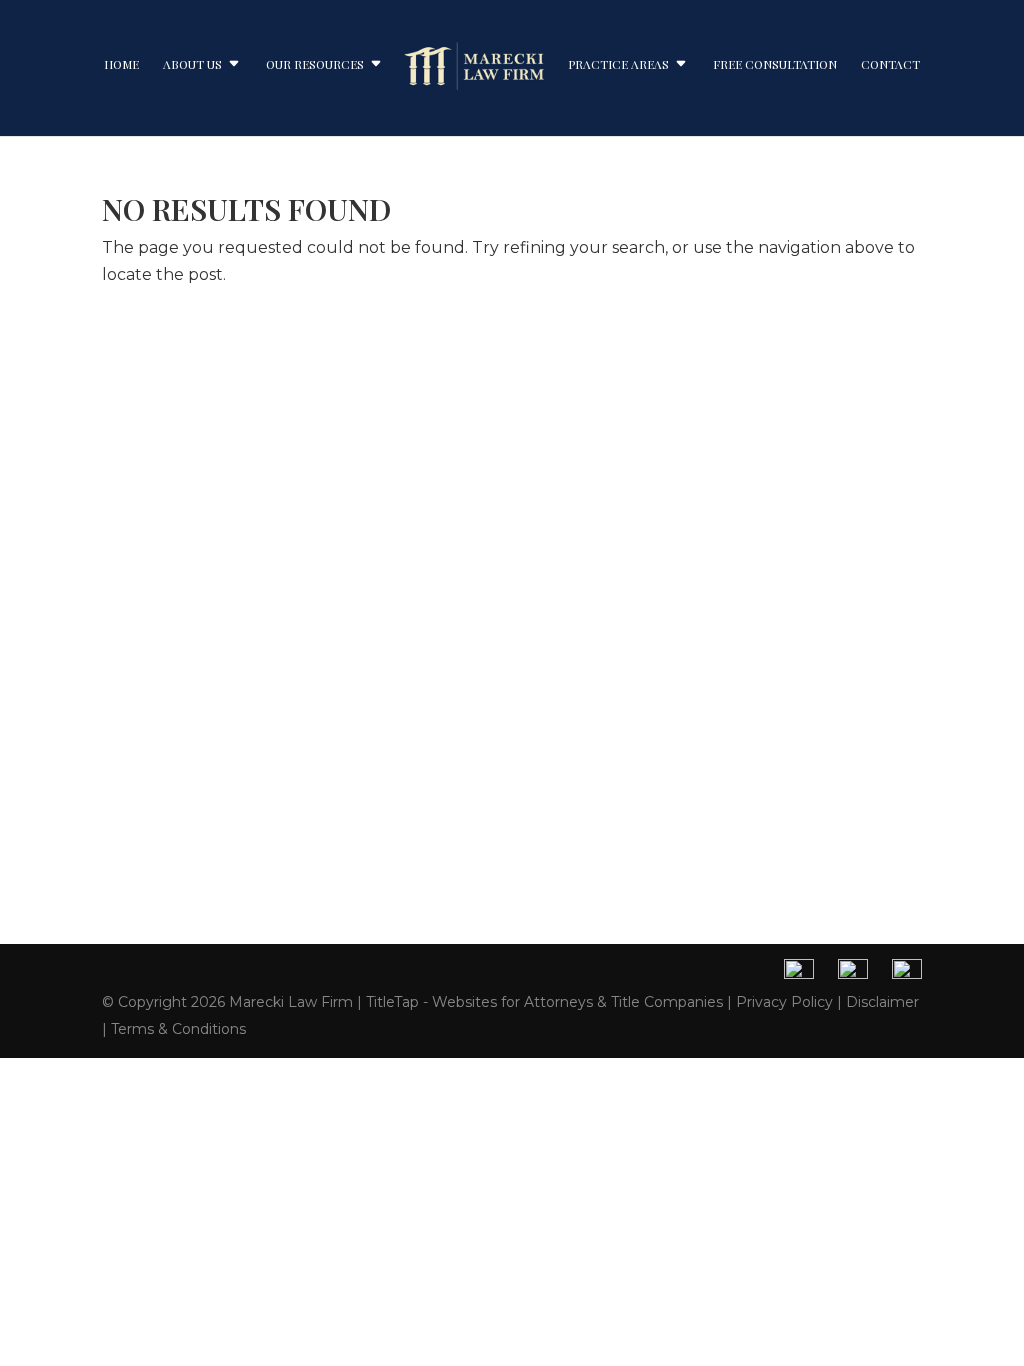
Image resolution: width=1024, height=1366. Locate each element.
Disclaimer (882, 1002)
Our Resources (315, 64)
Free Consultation (775, 64)
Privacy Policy (784, 1002)
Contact (890, 64)
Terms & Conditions (178, 1029)
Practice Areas (618, 64)
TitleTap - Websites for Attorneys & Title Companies (544, 1002)
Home (121, 64)
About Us (192, 64)
